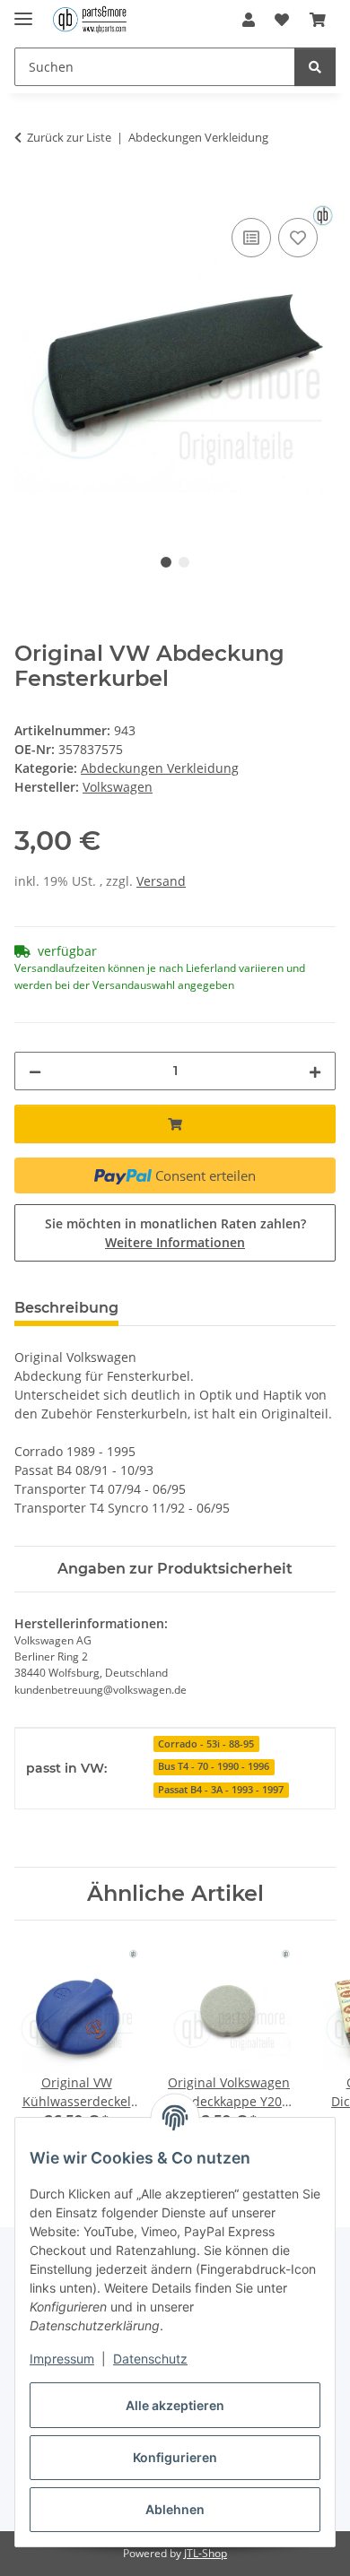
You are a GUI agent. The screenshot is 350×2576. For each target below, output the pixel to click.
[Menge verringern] (35, 1071)
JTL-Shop (206, 2553)
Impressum (62, 2359)
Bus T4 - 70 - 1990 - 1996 (214, 1766)
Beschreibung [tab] (66, 1308)
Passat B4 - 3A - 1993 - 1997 (221, 1790)
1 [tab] (166, 562)
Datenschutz (150, 2359)
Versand (161, 881)
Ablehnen (175, 2509)
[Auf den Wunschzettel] (298, 238)
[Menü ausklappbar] (23, 11)
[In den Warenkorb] (29, 194)
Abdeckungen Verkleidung (160, 768)
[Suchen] (315, 67)
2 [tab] (184, 562)
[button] (249, 20)
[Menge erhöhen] (315, 1071)
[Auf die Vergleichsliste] (251, 238)
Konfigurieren (175, 2457)
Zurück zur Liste (69, 137)
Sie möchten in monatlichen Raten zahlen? (175, 1233)
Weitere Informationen (175, 1242)
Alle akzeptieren (175, 2405)
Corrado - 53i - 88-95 (206, 1744)
